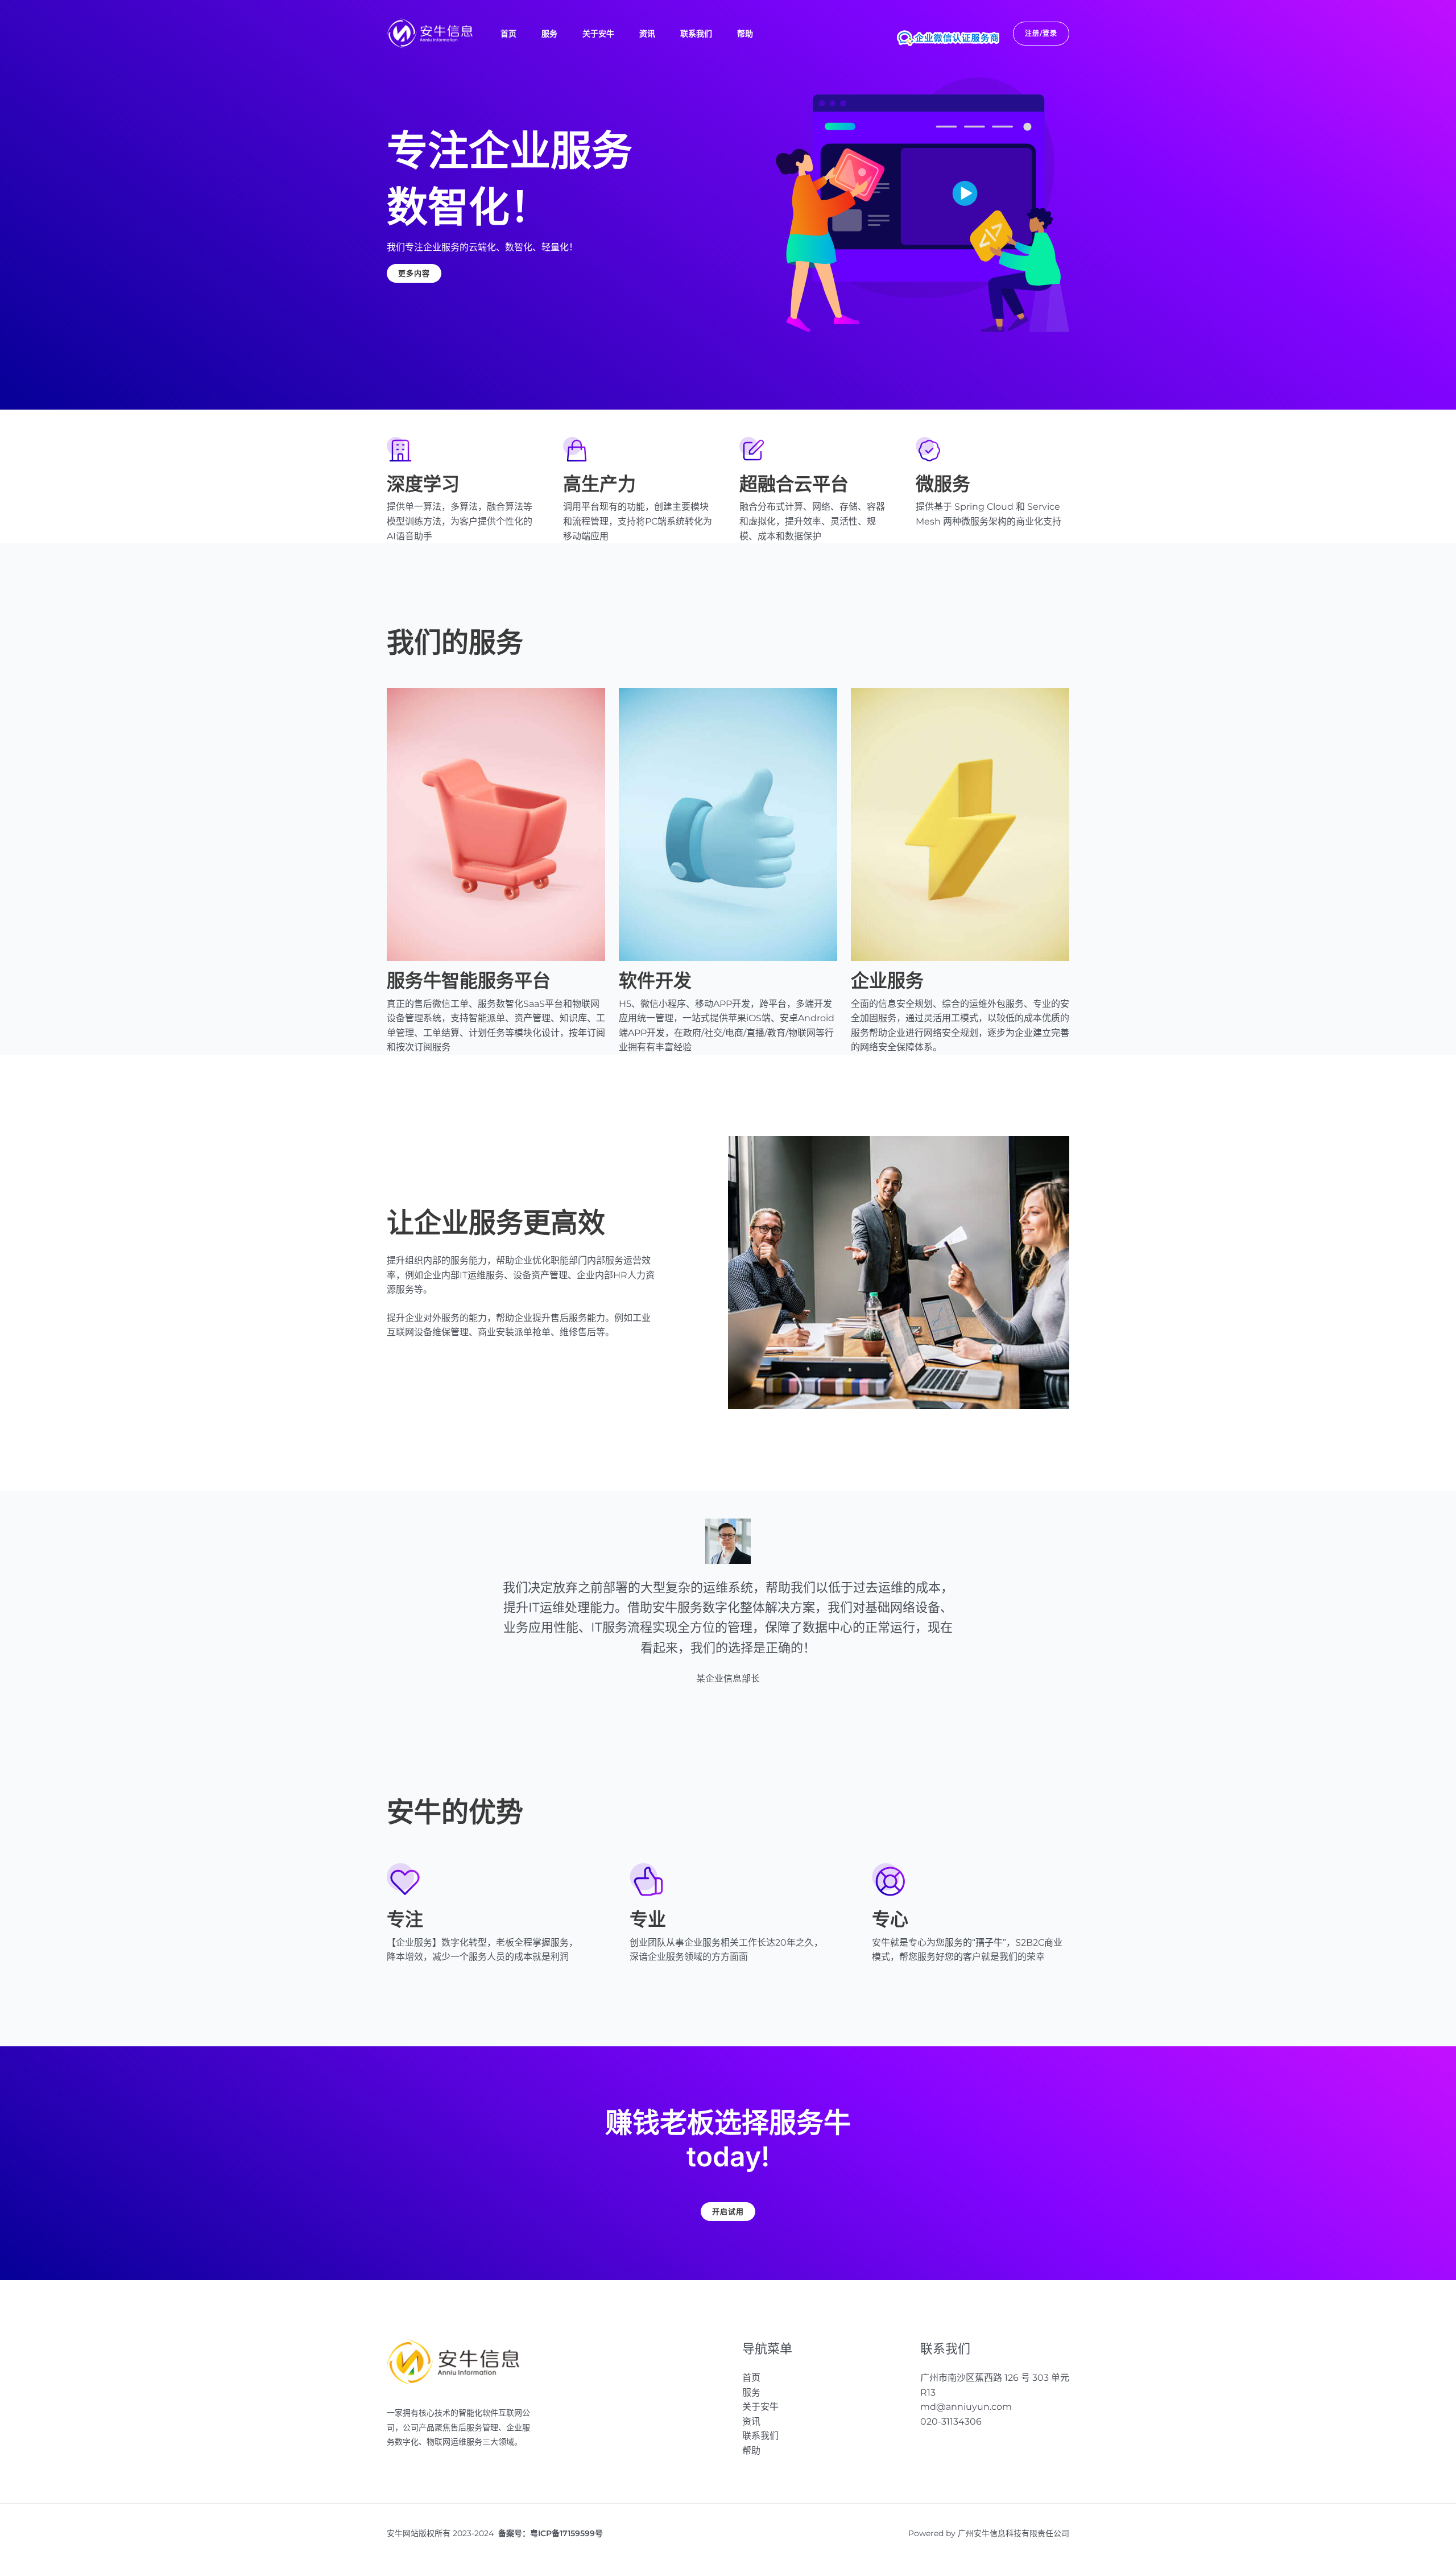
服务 (549, 34)
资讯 (647, 34)
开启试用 (728, 2211)
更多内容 (414, 273)
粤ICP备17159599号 (566, 2533)
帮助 (745, 34)
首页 (508, 34)
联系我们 (696, 34)
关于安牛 (598, 34)
